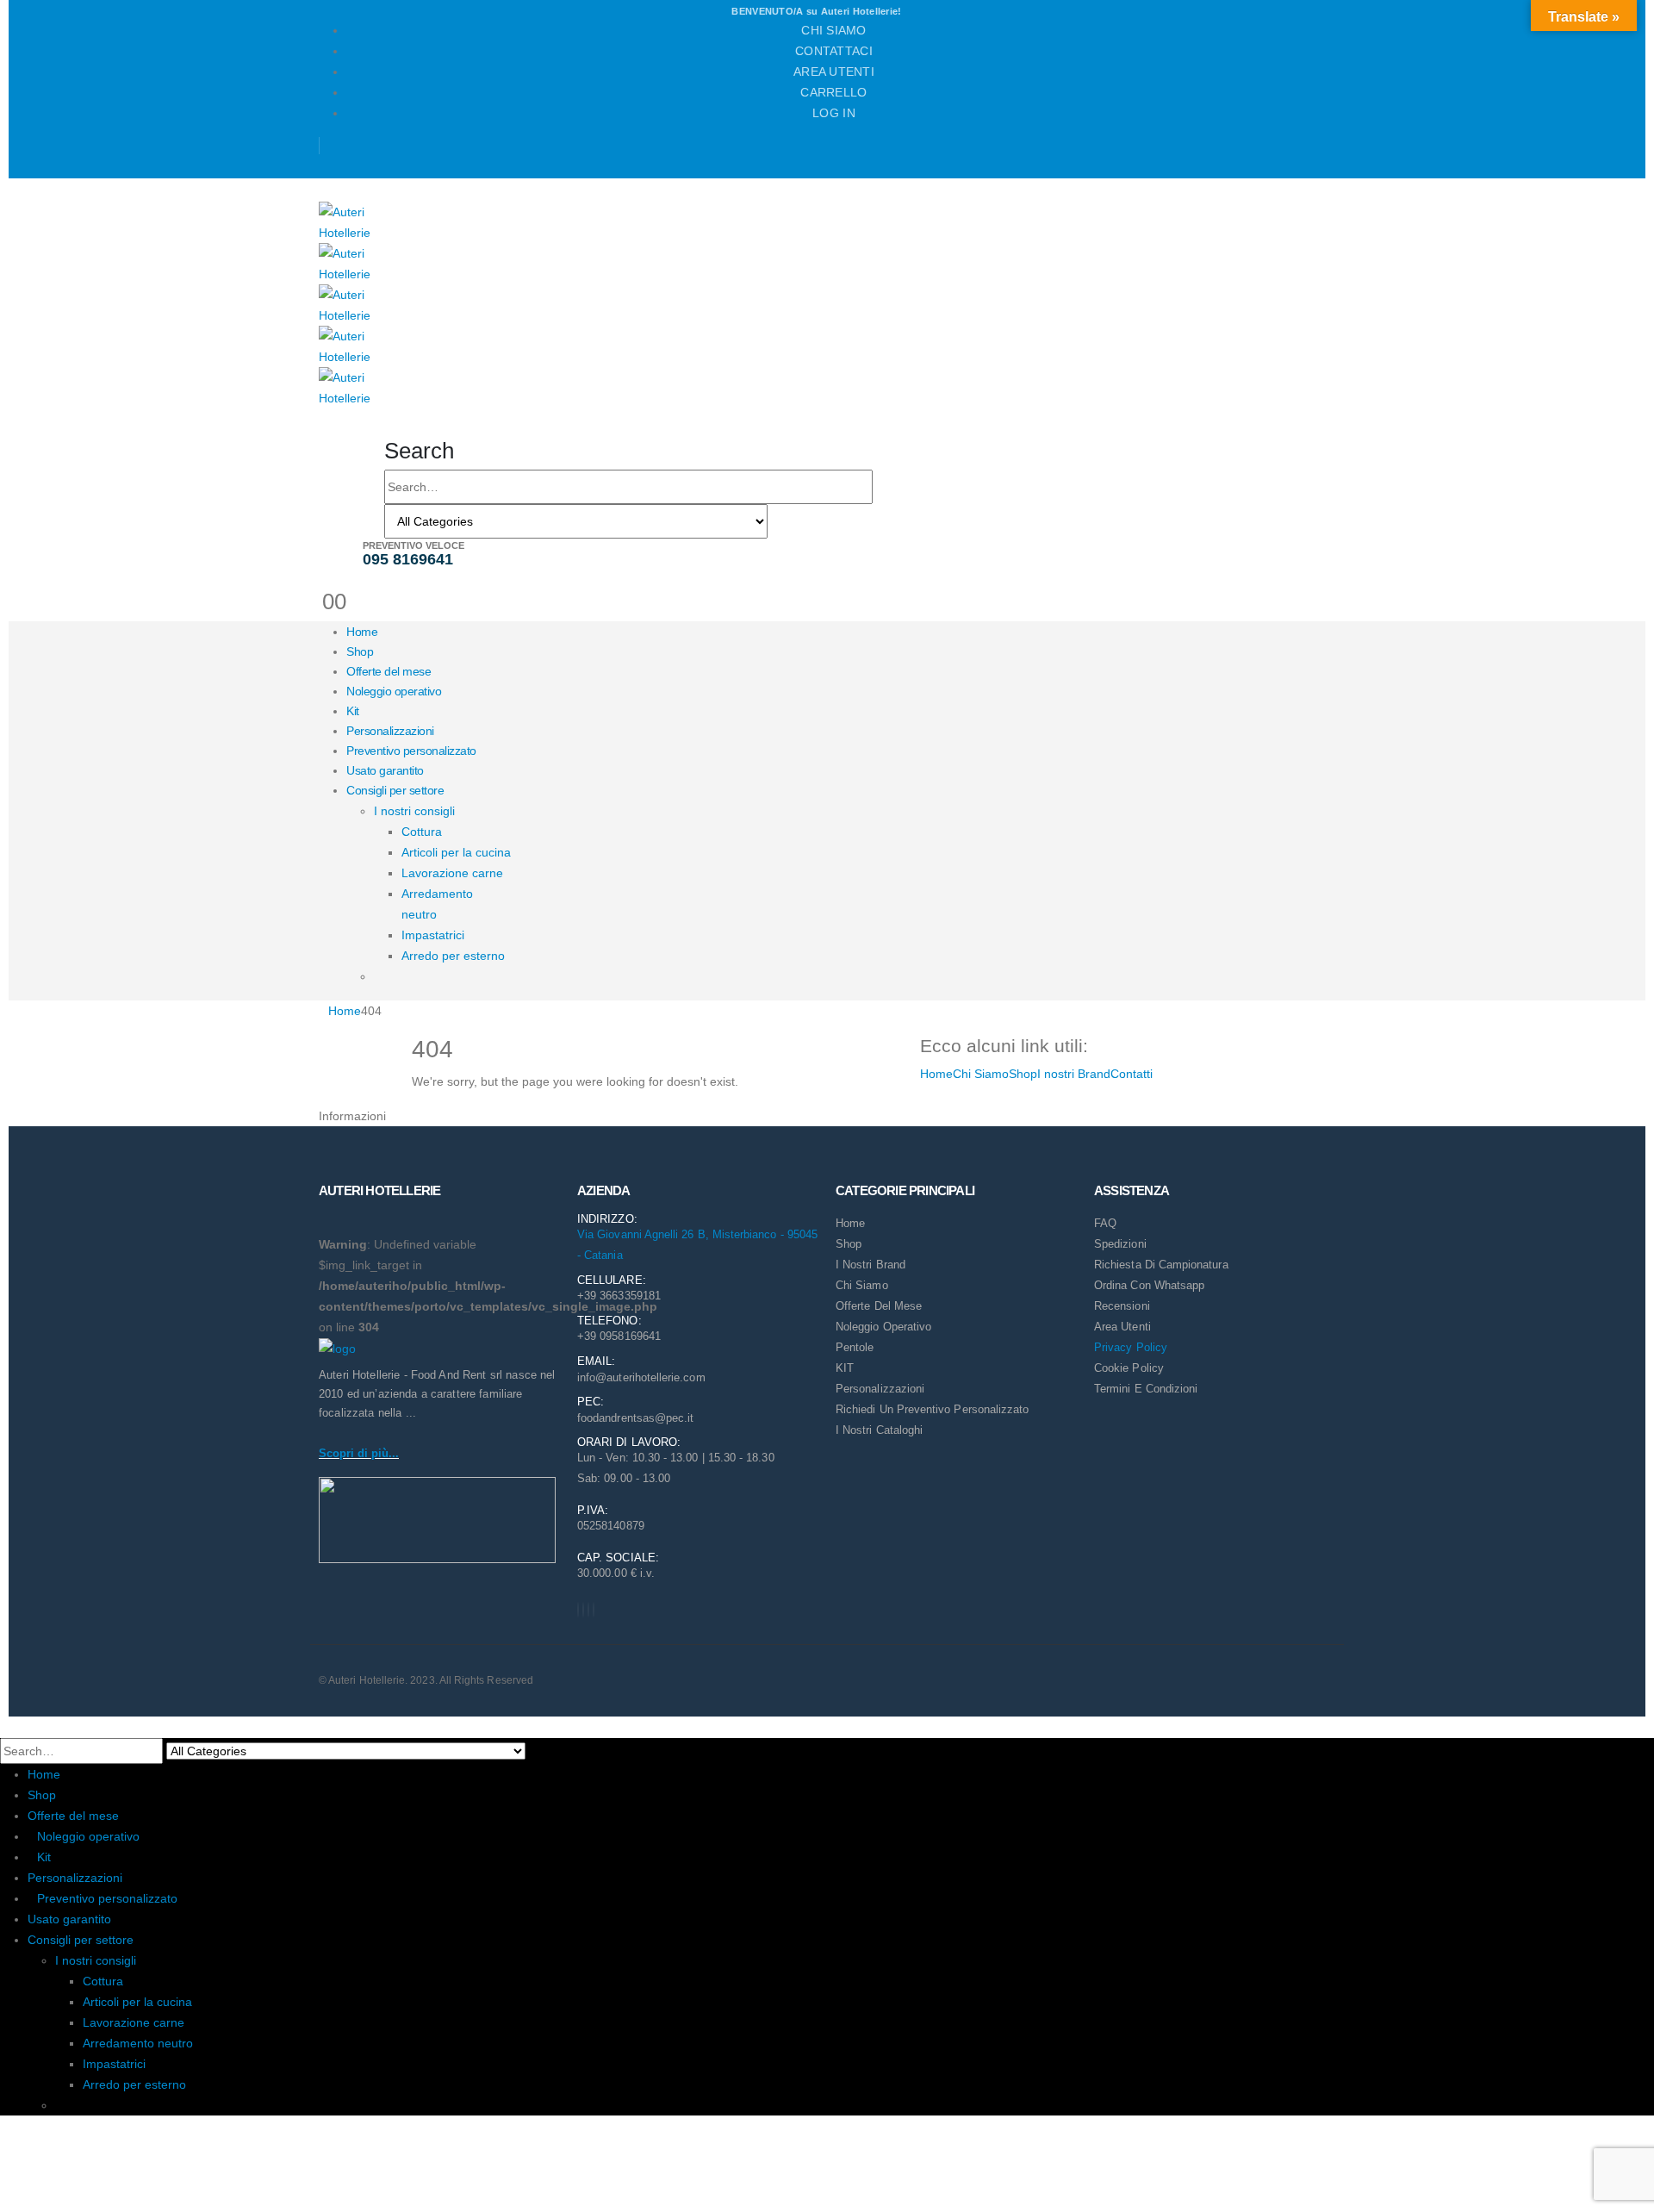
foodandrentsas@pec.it (635, 1418)
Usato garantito (385, 770)
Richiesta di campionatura (1161, 1265)
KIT (845, 1368)
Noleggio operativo (394, 691)
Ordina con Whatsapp (1149, 1285)
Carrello (833, 92)
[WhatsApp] (594, 1610)
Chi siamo (833, 30)
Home (362, 632)
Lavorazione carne (452, 873)
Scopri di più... (359, 1453)
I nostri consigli (414, 811)
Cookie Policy (1129, 1368)
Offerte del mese (389, 671)
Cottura (422, 832)
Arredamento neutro (138, 2043)
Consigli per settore (395, 790)
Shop (360, 651)
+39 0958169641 (619, 1336)
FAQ (1105, 1223)
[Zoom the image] (439, 1348)
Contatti (1132, 1074)
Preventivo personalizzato (411, 751)
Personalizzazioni (390, 731)
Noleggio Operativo (883, 1327)
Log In (834, 113)
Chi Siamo (981, 1074)
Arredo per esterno (453, 956)
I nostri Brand (1074, 1074)
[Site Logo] (353, 221)
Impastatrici (433, 935)
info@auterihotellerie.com (641, 1377)
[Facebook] (578, 1610)
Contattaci (834, 51)
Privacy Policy (1131, 1347)
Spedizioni (1120, 1244)
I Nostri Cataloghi (879, 1430)
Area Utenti (834, 72)
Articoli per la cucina (456, 852)
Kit (353, 711)
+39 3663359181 (619, 1296)
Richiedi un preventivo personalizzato (932, 1409)
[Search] (785, 523)
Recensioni (1122, 1306)
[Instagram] (588, 1610)
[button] (419, 451)
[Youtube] (583, 1610)
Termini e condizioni (1146, 1389)
